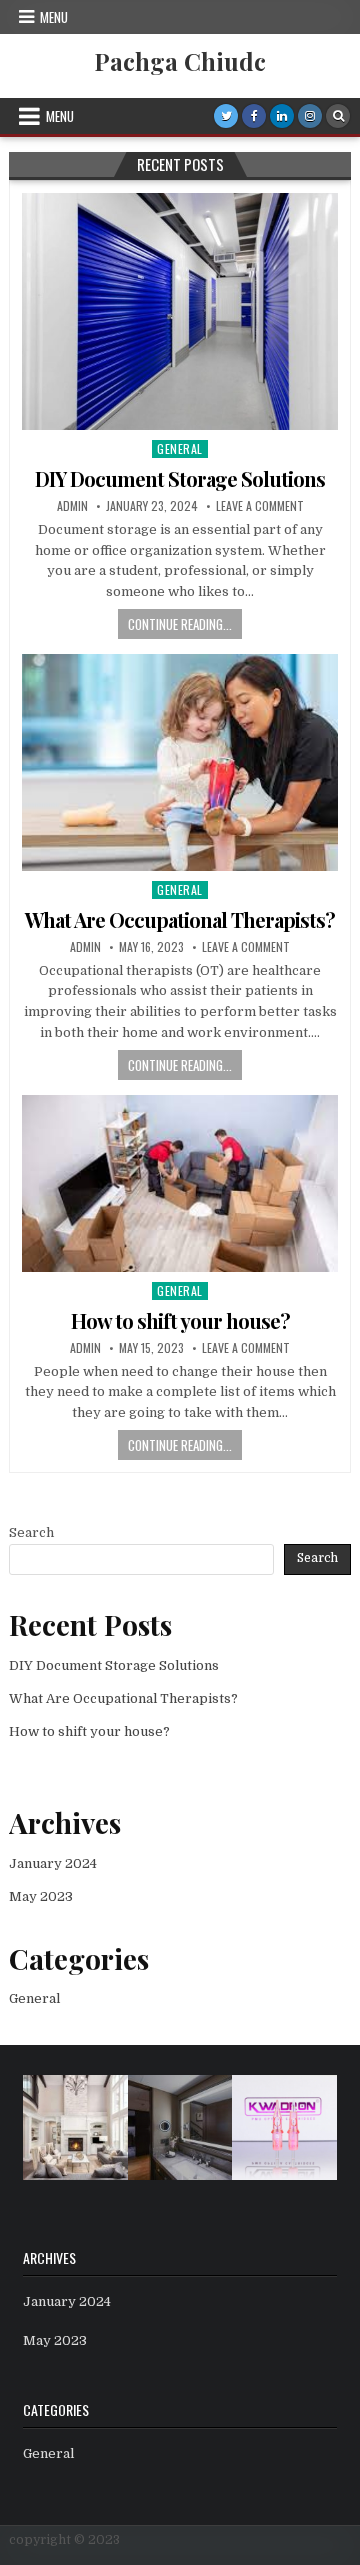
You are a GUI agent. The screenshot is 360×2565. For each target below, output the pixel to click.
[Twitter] (226, 116)
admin (72, 506)
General (180, 448)
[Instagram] (310, 116)
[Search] (338, 116)
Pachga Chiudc (180, 61)
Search (31, 1532)
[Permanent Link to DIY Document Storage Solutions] (180, 311)
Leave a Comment (260, 506)
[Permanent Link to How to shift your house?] (180, 1183)
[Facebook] (254, 116)
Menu (54, 17)
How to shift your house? (180, 1320)
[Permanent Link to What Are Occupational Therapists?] (180, 762)
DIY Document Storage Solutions (180, 478)
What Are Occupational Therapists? (180, 919)
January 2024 (53, 1863)
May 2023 (41, 1896)
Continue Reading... (180, 624)
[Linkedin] (282, 116)
